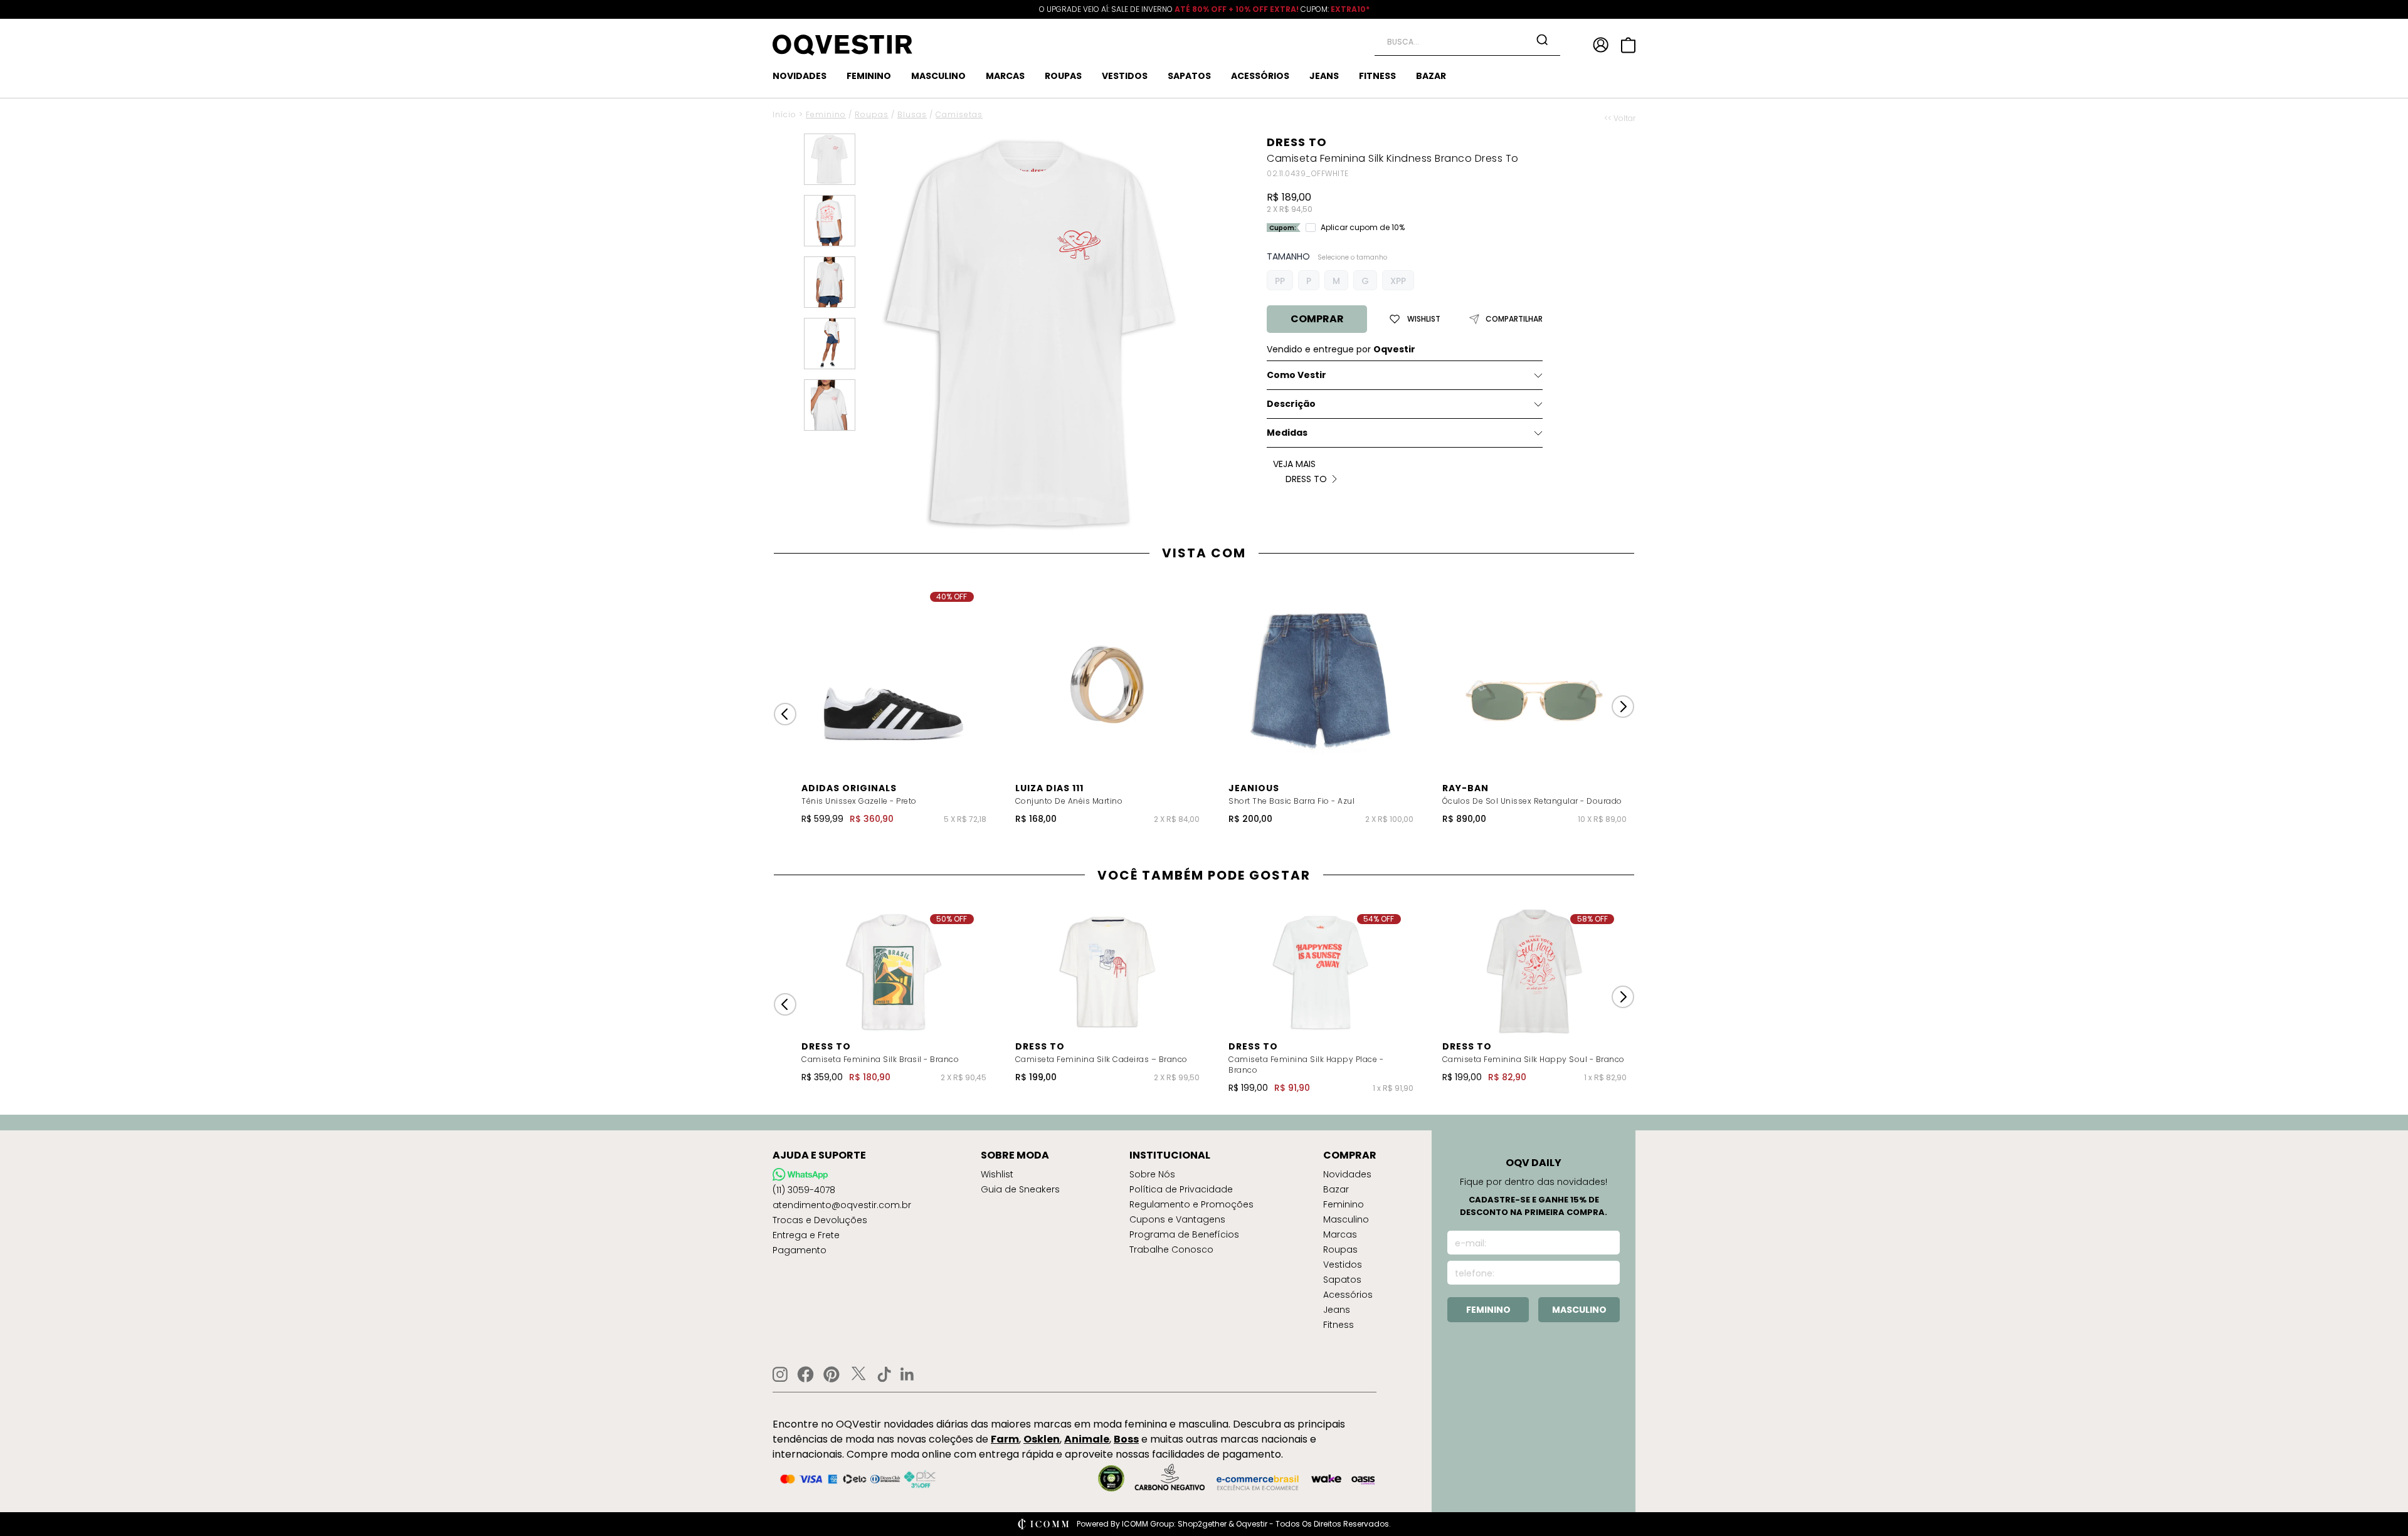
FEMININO (869, 76)
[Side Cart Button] (1628, 45)
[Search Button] (1542, 39)
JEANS (1324, 76)
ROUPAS (1063, 76)
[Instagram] (780, 1375)
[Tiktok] (884, 1374)
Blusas (912, 114)
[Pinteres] (832, 1374)
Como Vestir (1296, 375)
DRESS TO (1297, 142)
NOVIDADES (800, 76)
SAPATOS (1189, 76)
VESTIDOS (1125, 76)
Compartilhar (1514, 319)
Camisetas (959, 114)
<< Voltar (1620, 118)
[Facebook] (805, 1374)
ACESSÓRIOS (1260, 76)
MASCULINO (938, 76)
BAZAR (1431, 76)
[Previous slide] (785, 714)
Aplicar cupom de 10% (1363, 228)
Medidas (1287, 433)
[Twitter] (858, 1374)
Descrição (1291, 404)
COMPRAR (1317, 319)
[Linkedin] (907, 1374)
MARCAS (1005, 76)
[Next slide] (1623, 707)
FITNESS (1377, 76)
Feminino (826, 114)
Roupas (872, 114)
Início (784, 114)
